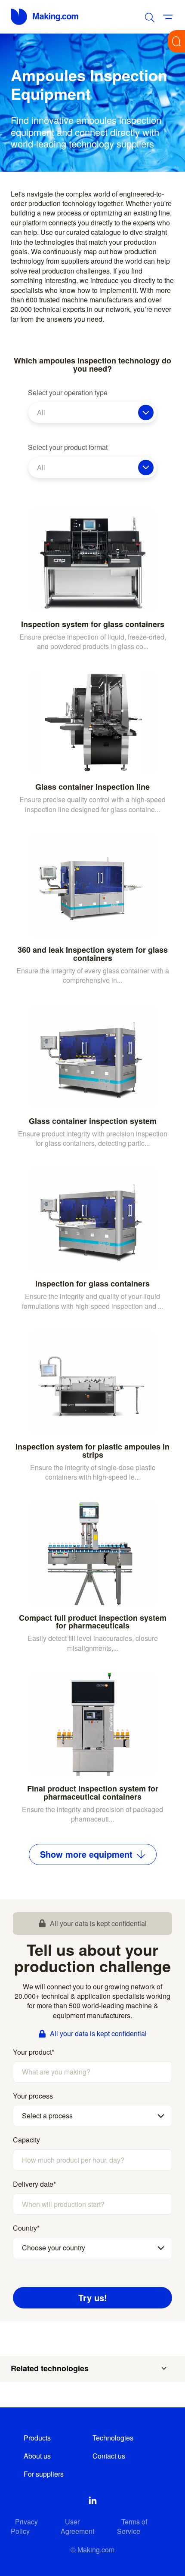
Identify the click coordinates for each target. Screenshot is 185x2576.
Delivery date (34, 2184)
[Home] (45, 17)
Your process (33, 2096)
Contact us (109, 2456)
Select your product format (68, 447)
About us (37, 2456)
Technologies (113, 2438)
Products (37, 2438)
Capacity (26, 2140)
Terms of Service (132, 2526)
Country (26, 2228)
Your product (34, 2052)
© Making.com (92, 2550)
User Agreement (77, 2526)
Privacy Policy (24, 2526)
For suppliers (44, 2474)
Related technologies (50, 2368)
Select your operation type (68, 393)
